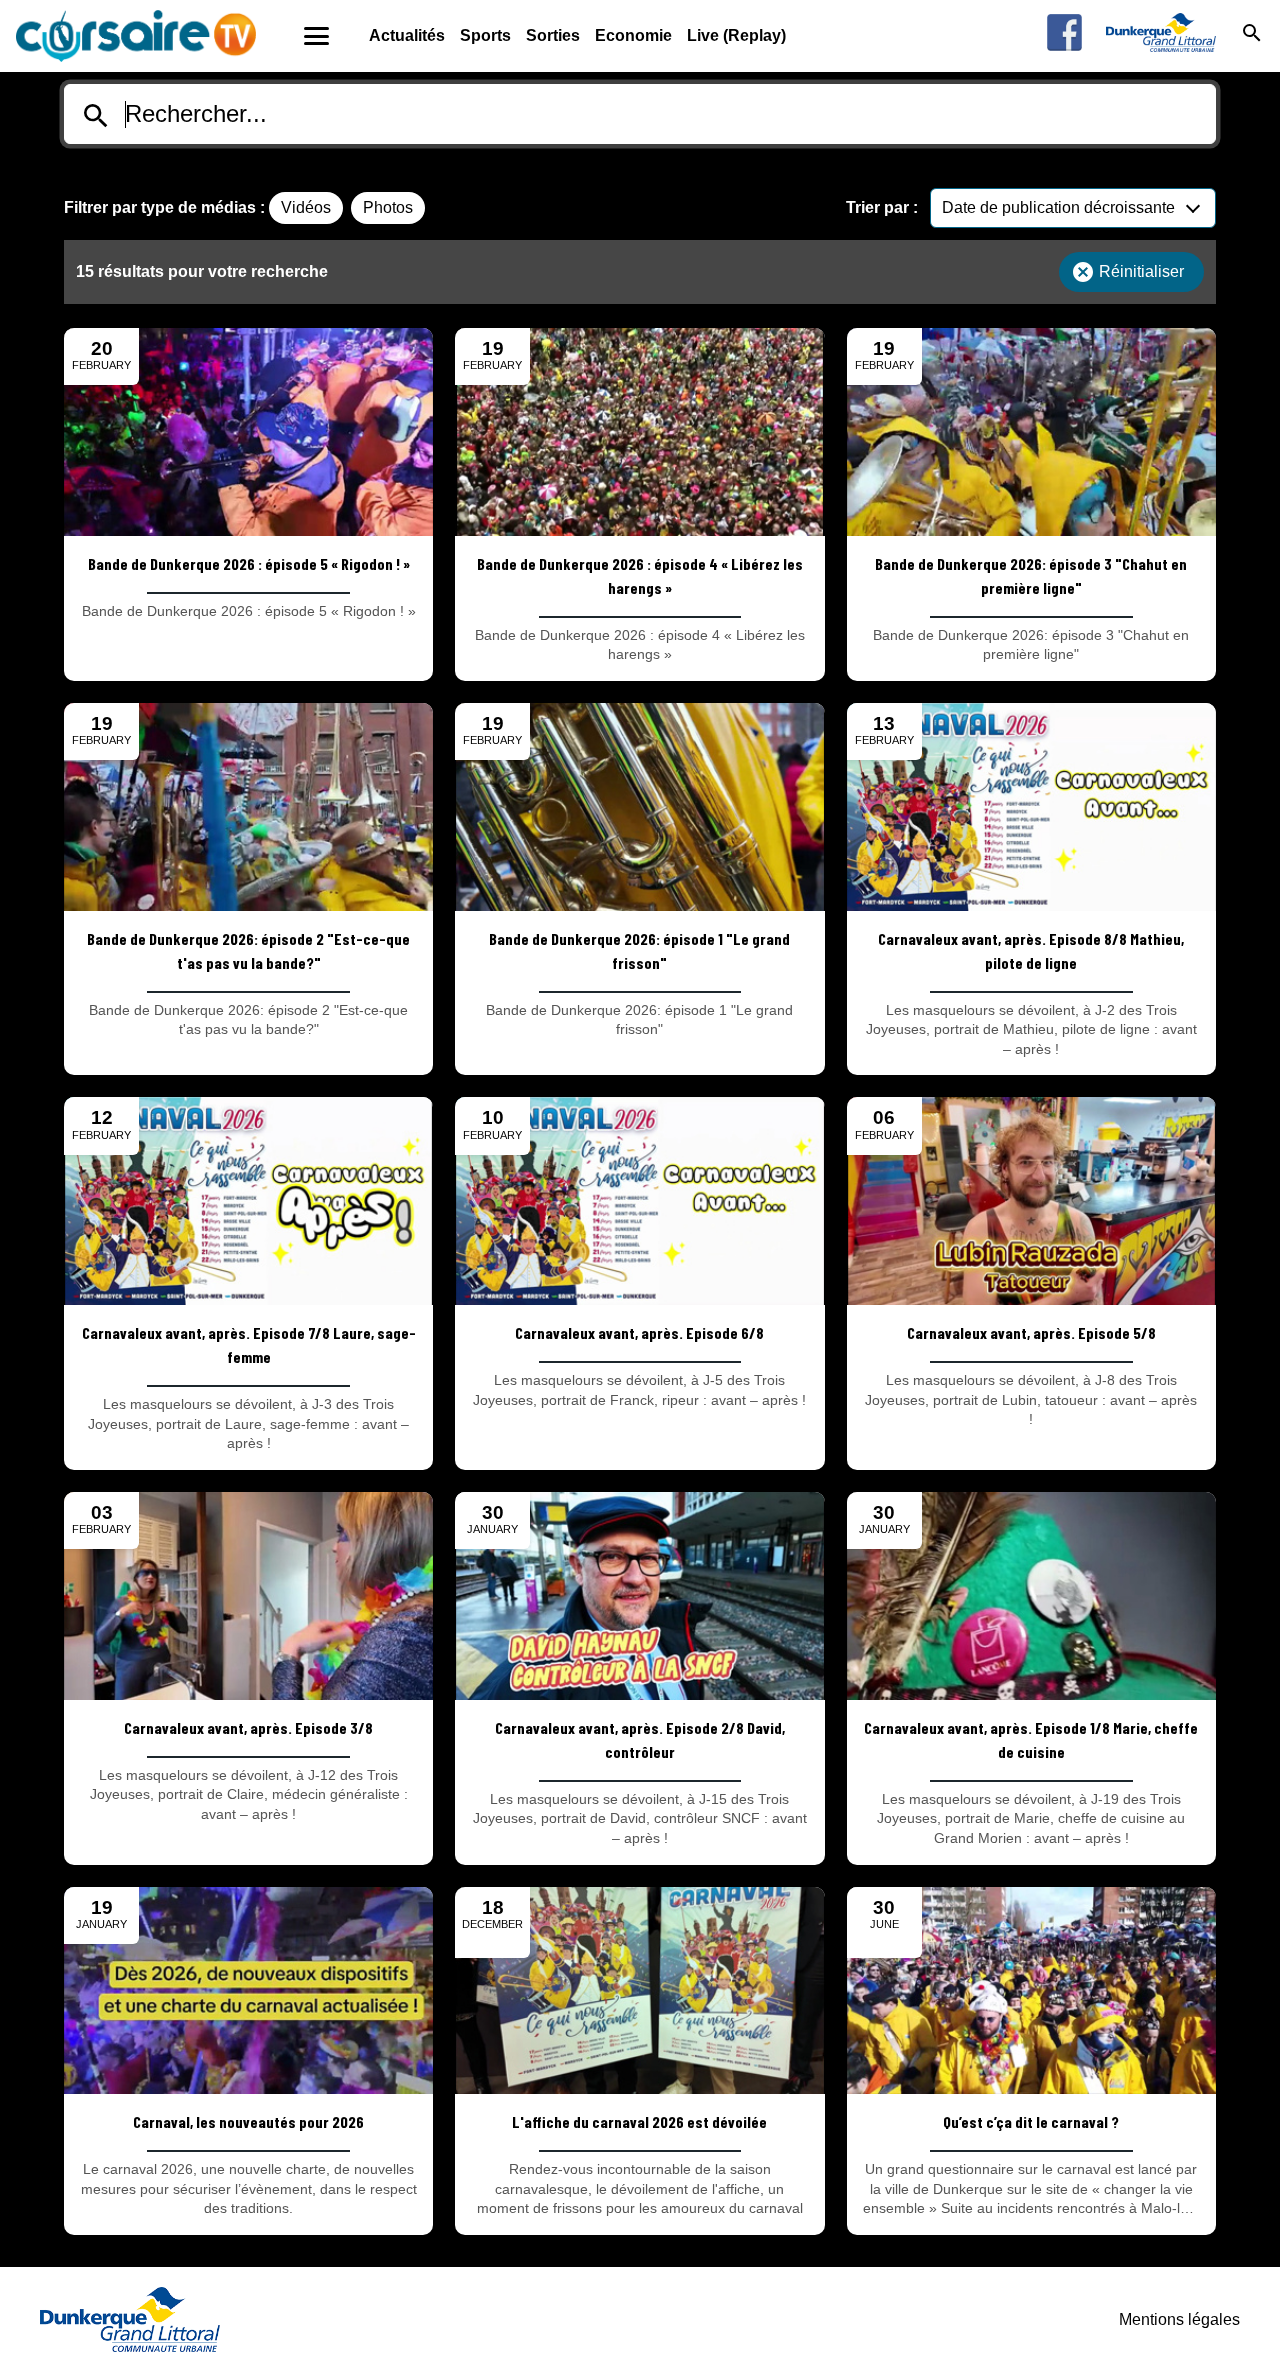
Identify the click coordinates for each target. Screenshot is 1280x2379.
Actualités (407, 35)
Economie (633, 35)
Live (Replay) (736, 35)
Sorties (553, 35)
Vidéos (306, 207)
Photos (388, 207)
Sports (485, 35)
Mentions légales (1179, 2319)
